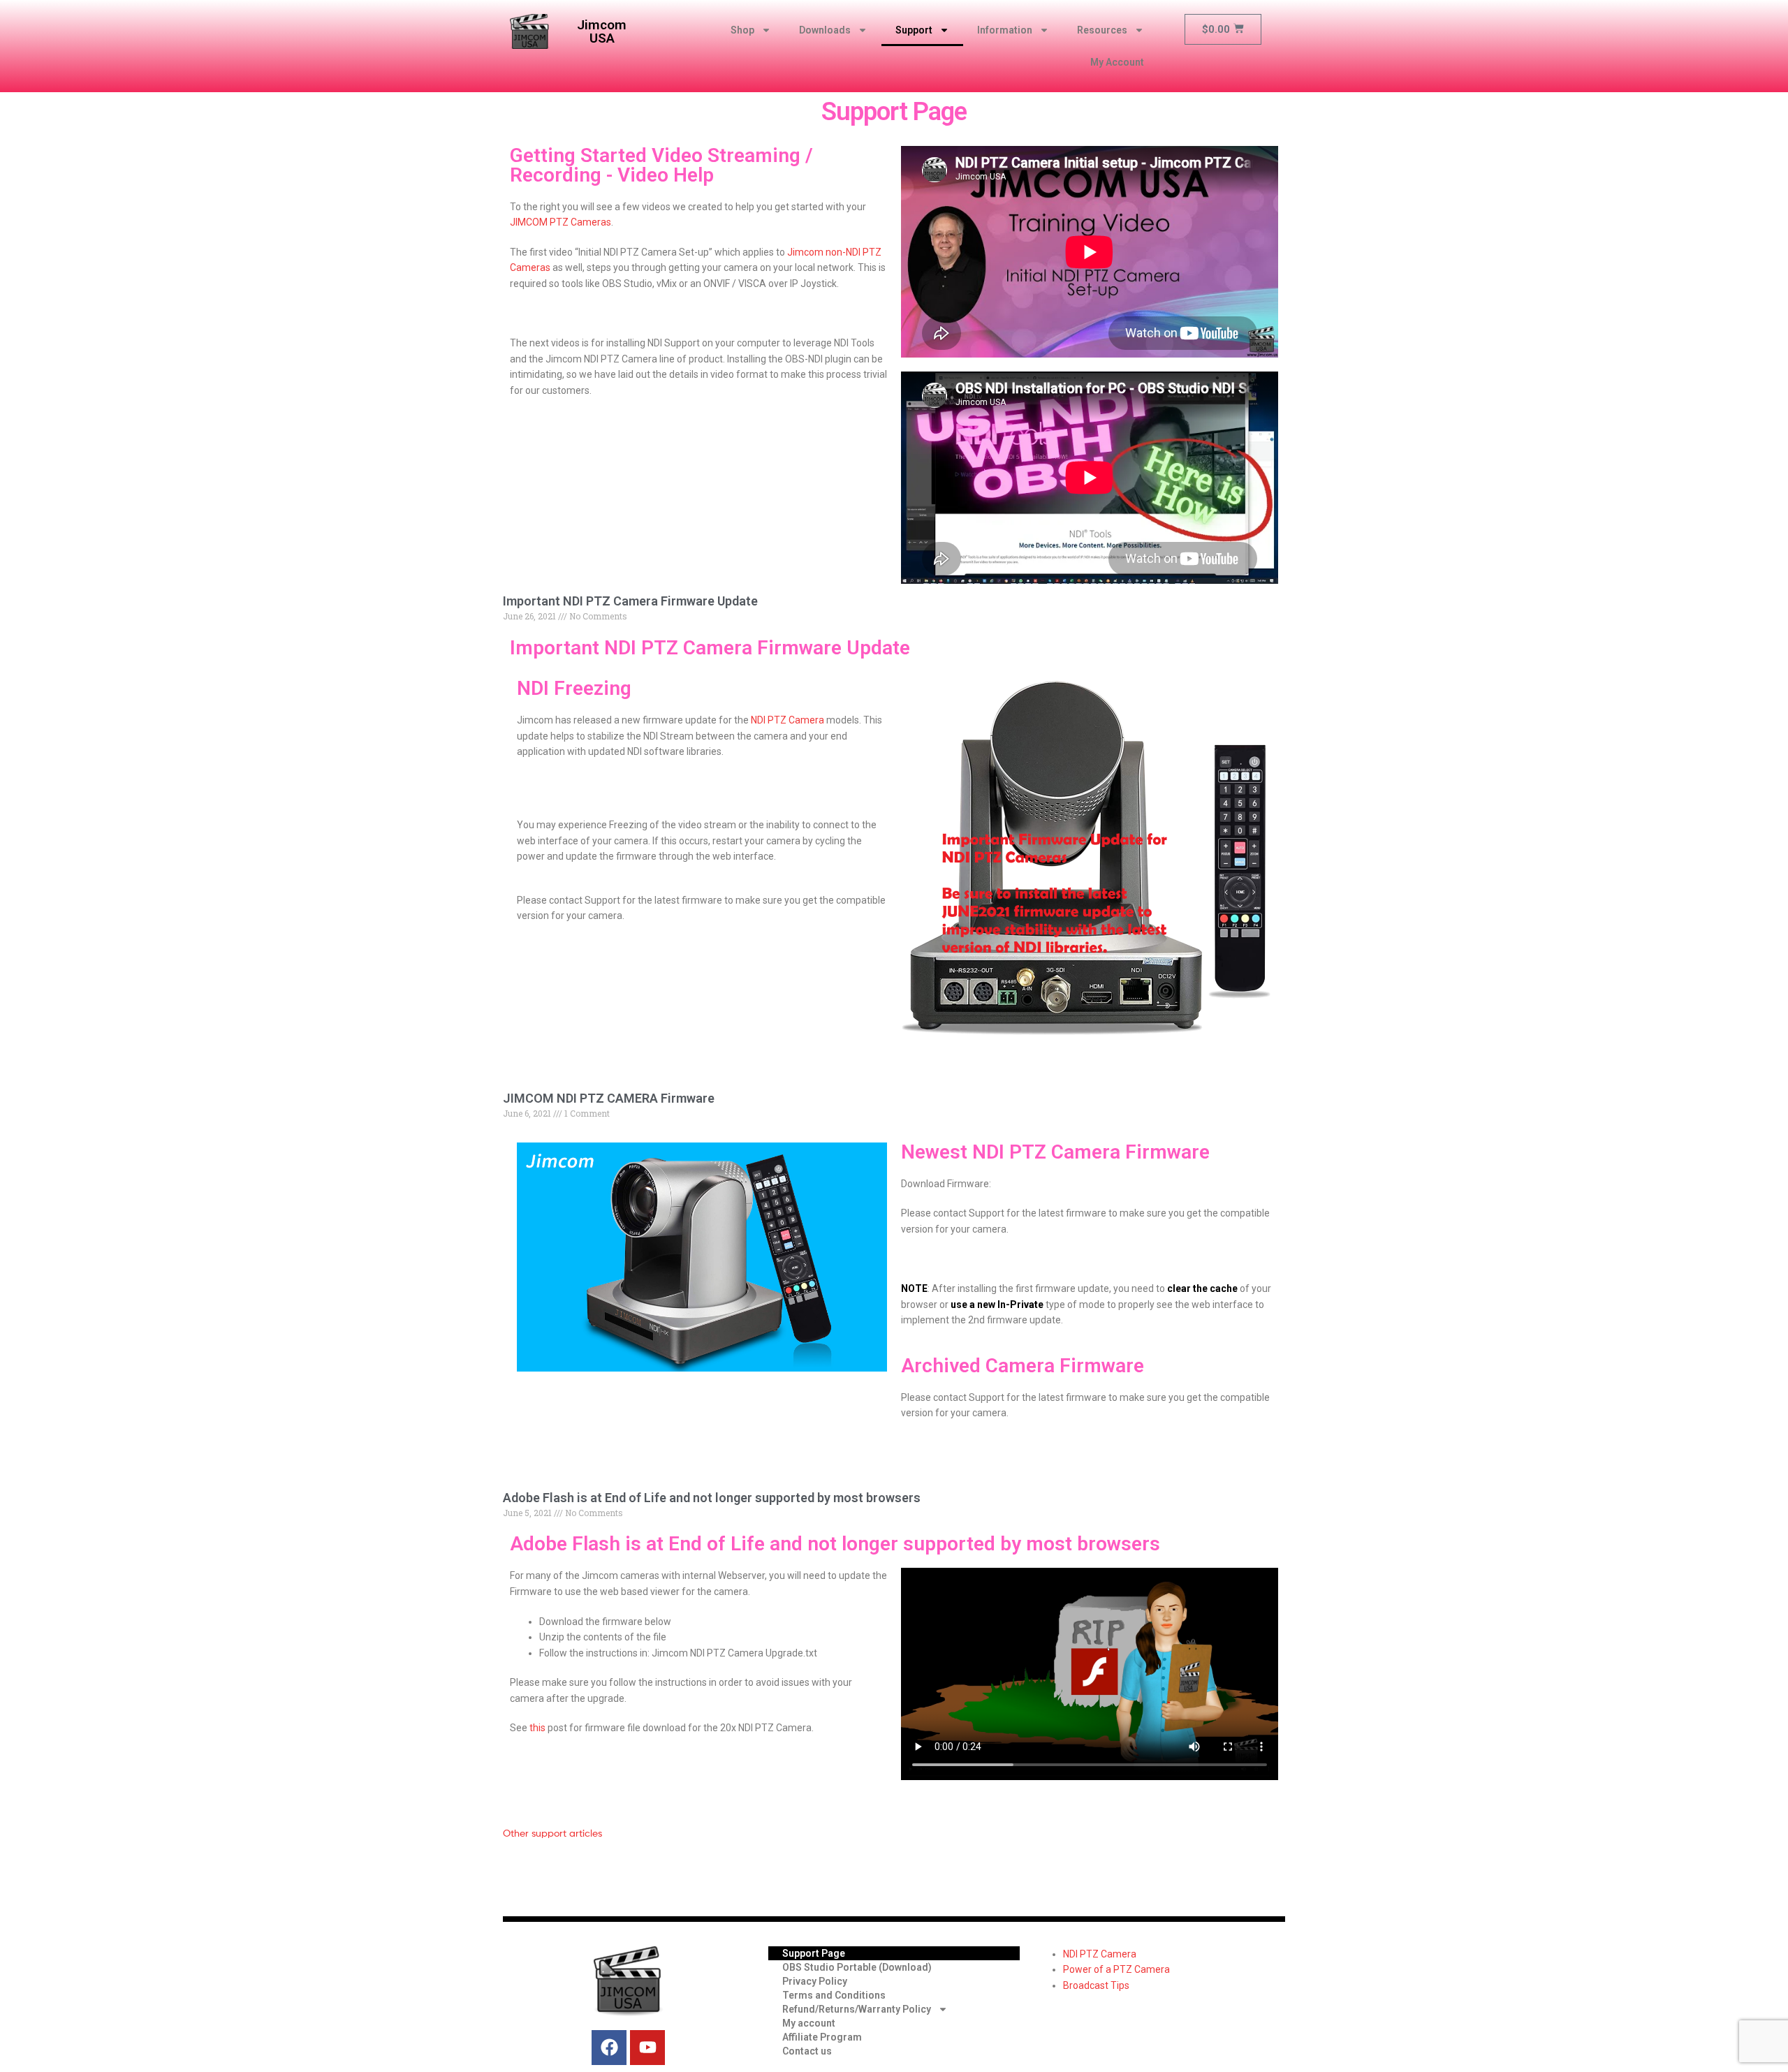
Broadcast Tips (1096, 1985)
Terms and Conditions (834, 1995)
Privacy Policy (815, 1981)
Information (1005, 30)
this (537, 1728)
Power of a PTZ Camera (1116, 1969)
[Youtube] (647, 2048)
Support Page (814, 1953)
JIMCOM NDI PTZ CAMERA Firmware (609, 1098)
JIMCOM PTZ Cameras (560, 222)
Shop (742, 30)
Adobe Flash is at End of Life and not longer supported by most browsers (712, 1498)
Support (914, 30)
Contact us (807, 2051)
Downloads (825, 30)
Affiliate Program (822, 2037)
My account (809, 2023)
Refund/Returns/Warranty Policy (857, 2009)
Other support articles (552, 1833)
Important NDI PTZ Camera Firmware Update (630, 601)
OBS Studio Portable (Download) (857, 1967)
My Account (1117, 62)
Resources (1102, 30)
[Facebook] (609, 2048)
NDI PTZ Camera (787, 720)
